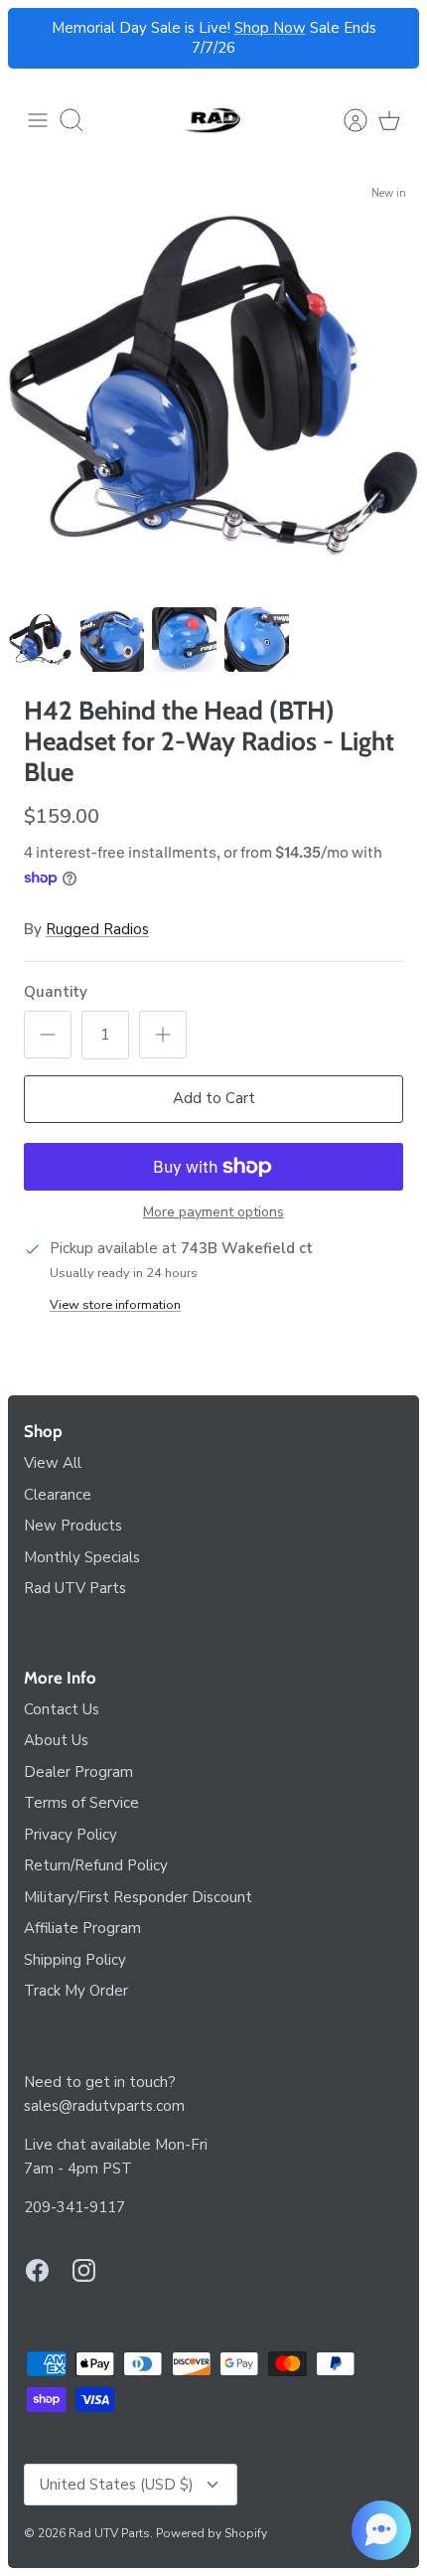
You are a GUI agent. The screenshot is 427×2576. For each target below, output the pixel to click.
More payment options (213, 1213)
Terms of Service (81, 1803)
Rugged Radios (97, 929)
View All (53, 1463)
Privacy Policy (71, 1835)
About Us (56, 1740)
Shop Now (270, 28)
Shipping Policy (75, 1960)
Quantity (56, 992)
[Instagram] (84, 2270)
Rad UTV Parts (75, 1588)
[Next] (392, 39)
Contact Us (62, 1709)
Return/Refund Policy (96, 1865)
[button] (381, 2530)
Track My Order (76, 1991)
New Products (73, 1526)
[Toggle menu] (38, 120)
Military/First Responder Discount (138, 1897)
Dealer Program (78, 1772)
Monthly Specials (82, 1557)
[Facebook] (37, 2270)
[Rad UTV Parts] (213, 120)
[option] (213, 386)
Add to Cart (214, 1098)
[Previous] (35, 39)
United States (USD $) (117, 2485)
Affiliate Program (82, 1928)
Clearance (58, 1495)
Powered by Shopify (212, 2533)
